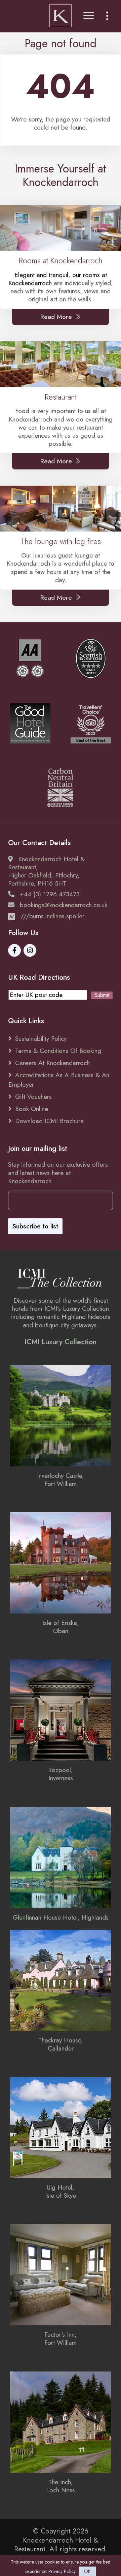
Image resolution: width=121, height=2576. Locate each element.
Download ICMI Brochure (49, 1121)
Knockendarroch (30, 283)
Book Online (32, 1109)
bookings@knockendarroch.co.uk (64, 905)
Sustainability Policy (41, 1038)
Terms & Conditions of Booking (58, 1051)
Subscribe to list (35, 1226)
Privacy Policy (62, 2571)
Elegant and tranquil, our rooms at (61, 275)
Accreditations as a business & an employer (59, 1080)
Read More (56, 317)
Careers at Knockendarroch (52, 1063)
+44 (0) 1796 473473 (50, 894)
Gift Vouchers (33, 1096)
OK (87, 2571)
